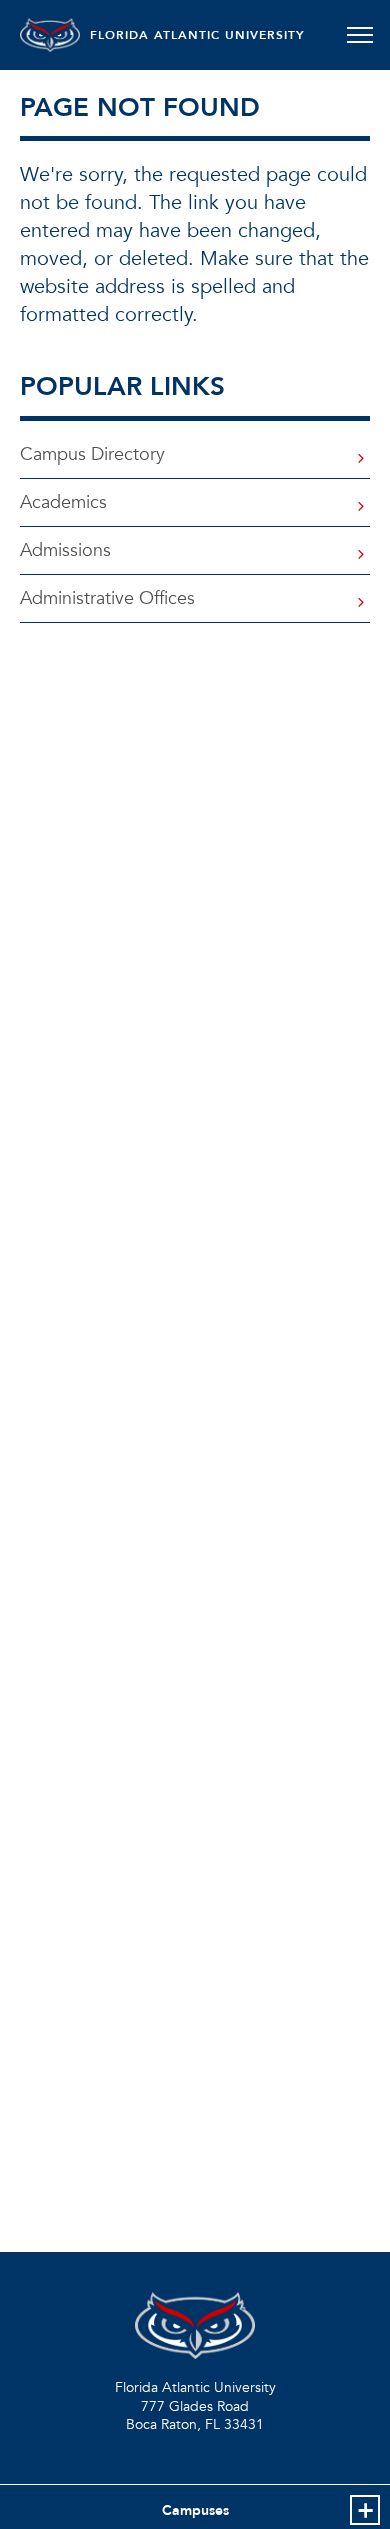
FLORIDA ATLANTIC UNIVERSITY (197, 35)
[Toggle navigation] (359, 35)
